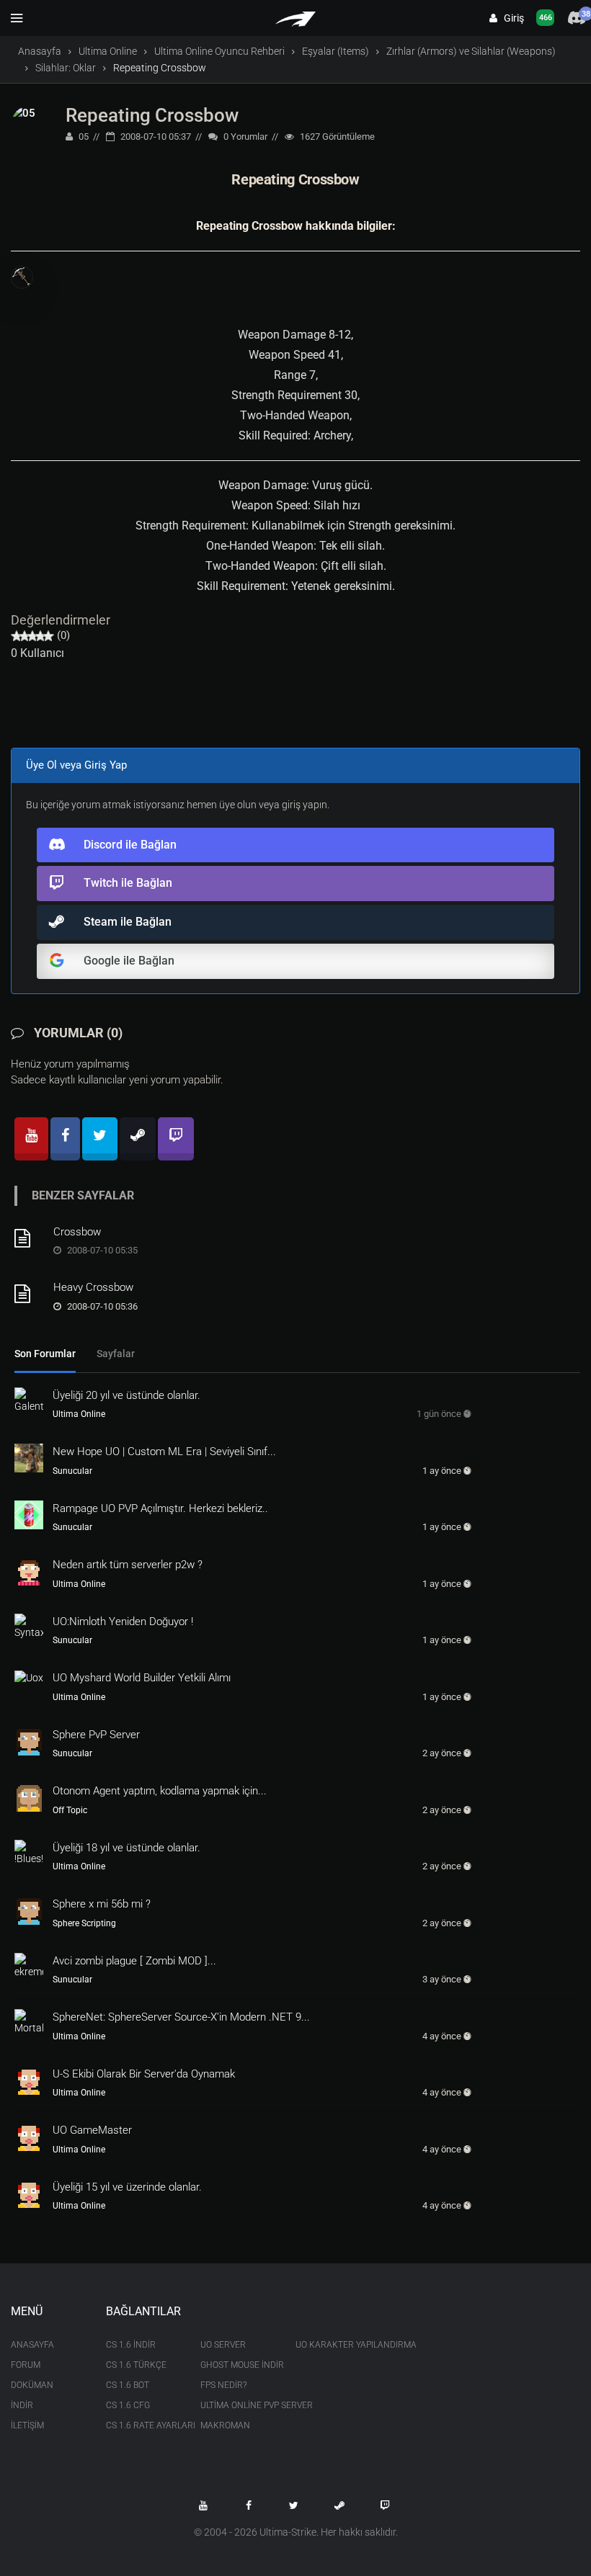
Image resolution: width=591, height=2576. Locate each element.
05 (83, 137)
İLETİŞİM (27, 2425)
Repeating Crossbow (152, 115)
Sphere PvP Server (96, 1735)
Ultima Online (108, 51)
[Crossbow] (29, 1238)
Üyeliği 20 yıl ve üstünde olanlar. (126, 1395)
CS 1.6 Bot (128, 2385)
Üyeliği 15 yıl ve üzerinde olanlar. (127, 2187)
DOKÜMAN (32, 2385)
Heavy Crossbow (93, 1287)
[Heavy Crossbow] (29, 1294)
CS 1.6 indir (131, 2345)
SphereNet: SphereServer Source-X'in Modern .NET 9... (181, 2017)
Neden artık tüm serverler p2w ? (128, 1565)
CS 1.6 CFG (128, 2405)
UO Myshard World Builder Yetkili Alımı (142, 1678)
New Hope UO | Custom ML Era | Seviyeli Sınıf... (164, 1452)
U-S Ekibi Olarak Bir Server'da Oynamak (144, 2074)
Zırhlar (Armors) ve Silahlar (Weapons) (471, 51)
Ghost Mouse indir (237, 2365)
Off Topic (70, 1810)
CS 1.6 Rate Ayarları (143, 2425)
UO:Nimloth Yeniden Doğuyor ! (123, 1622)
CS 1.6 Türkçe (136, 2365)
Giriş (511, 18)
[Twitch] (176, 1139)
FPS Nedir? (223, 2385)
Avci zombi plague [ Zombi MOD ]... (134, 1961)
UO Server (223, 2345)
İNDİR (22, 2405)
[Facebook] (65, 1139)
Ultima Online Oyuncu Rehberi (219, 51)
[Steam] (138, 1139)
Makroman (225, 2425)
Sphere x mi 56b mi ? (102, 1904)
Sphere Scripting (84, 1923)
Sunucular (72, 1471)
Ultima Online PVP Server (237, 2405)
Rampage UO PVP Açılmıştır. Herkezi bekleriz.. (160, 1508)
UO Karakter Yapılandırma (332, 2345)
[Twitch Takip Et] (385, 2505)
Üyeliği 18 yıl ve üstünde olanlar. (126, 1848)
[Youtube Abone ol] (203, 2505)
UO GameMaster (92, 2130)
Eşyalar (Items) (336, 51)
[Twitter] (100, 1139)
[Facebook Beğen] (249, 2505)
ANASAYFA (32, 2345)
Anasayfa (40, 51)
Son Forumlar (45, 1354)
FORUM (26, 2365)
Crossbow (77, 1232)
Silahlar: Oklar (66, 68)
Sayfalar (116, 1354)
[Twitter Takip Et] (294, 2505)
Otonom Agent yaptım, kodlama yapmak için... (160, 1791)
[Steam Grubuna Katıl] (339, 2505)
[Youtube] (31, 1139)
